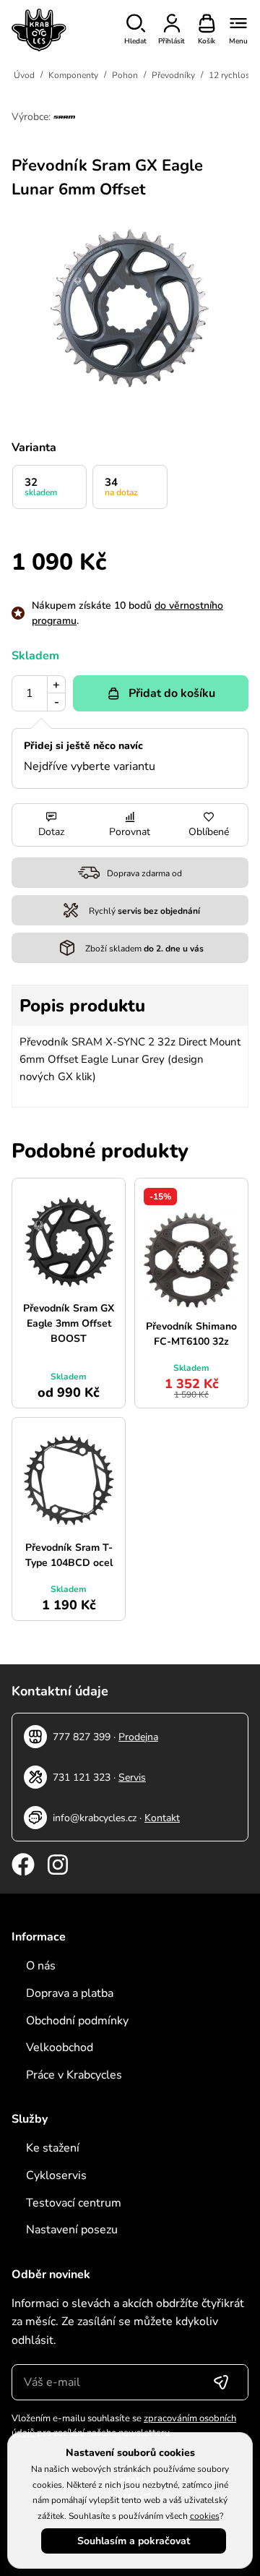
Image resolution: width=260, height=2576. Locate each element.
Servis (132, 1777)
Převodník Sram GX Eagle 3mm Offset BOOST (69, 1323)
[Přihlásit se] (221, 2382)
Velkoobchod (60, 2047)
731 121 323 (82, 1777)
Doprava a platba (70, 1993)
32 (41, 487)
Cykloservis (56, 2175)
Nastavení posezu (72, 2230)
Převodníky (173, 75)
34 (121, 487)
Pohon (125, 75)
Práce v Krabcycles (74, 2075)
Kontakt (162, 1818)
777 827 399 (82, 1737)
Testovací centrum (74, 2203)
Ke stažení (53, 2148)
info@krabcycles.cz (95, 1818)
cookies (205, 2516)
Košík (207, 41)
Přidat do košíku (172, 693)
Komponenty (73, 75)
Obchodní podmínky (77, 2021)
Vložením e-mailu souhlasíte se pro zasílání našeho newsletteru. (124, 2426)
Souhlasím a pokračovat (134, 2541)
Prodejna (138, 1737)
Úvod (24, 75)
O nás (41, 1966)
